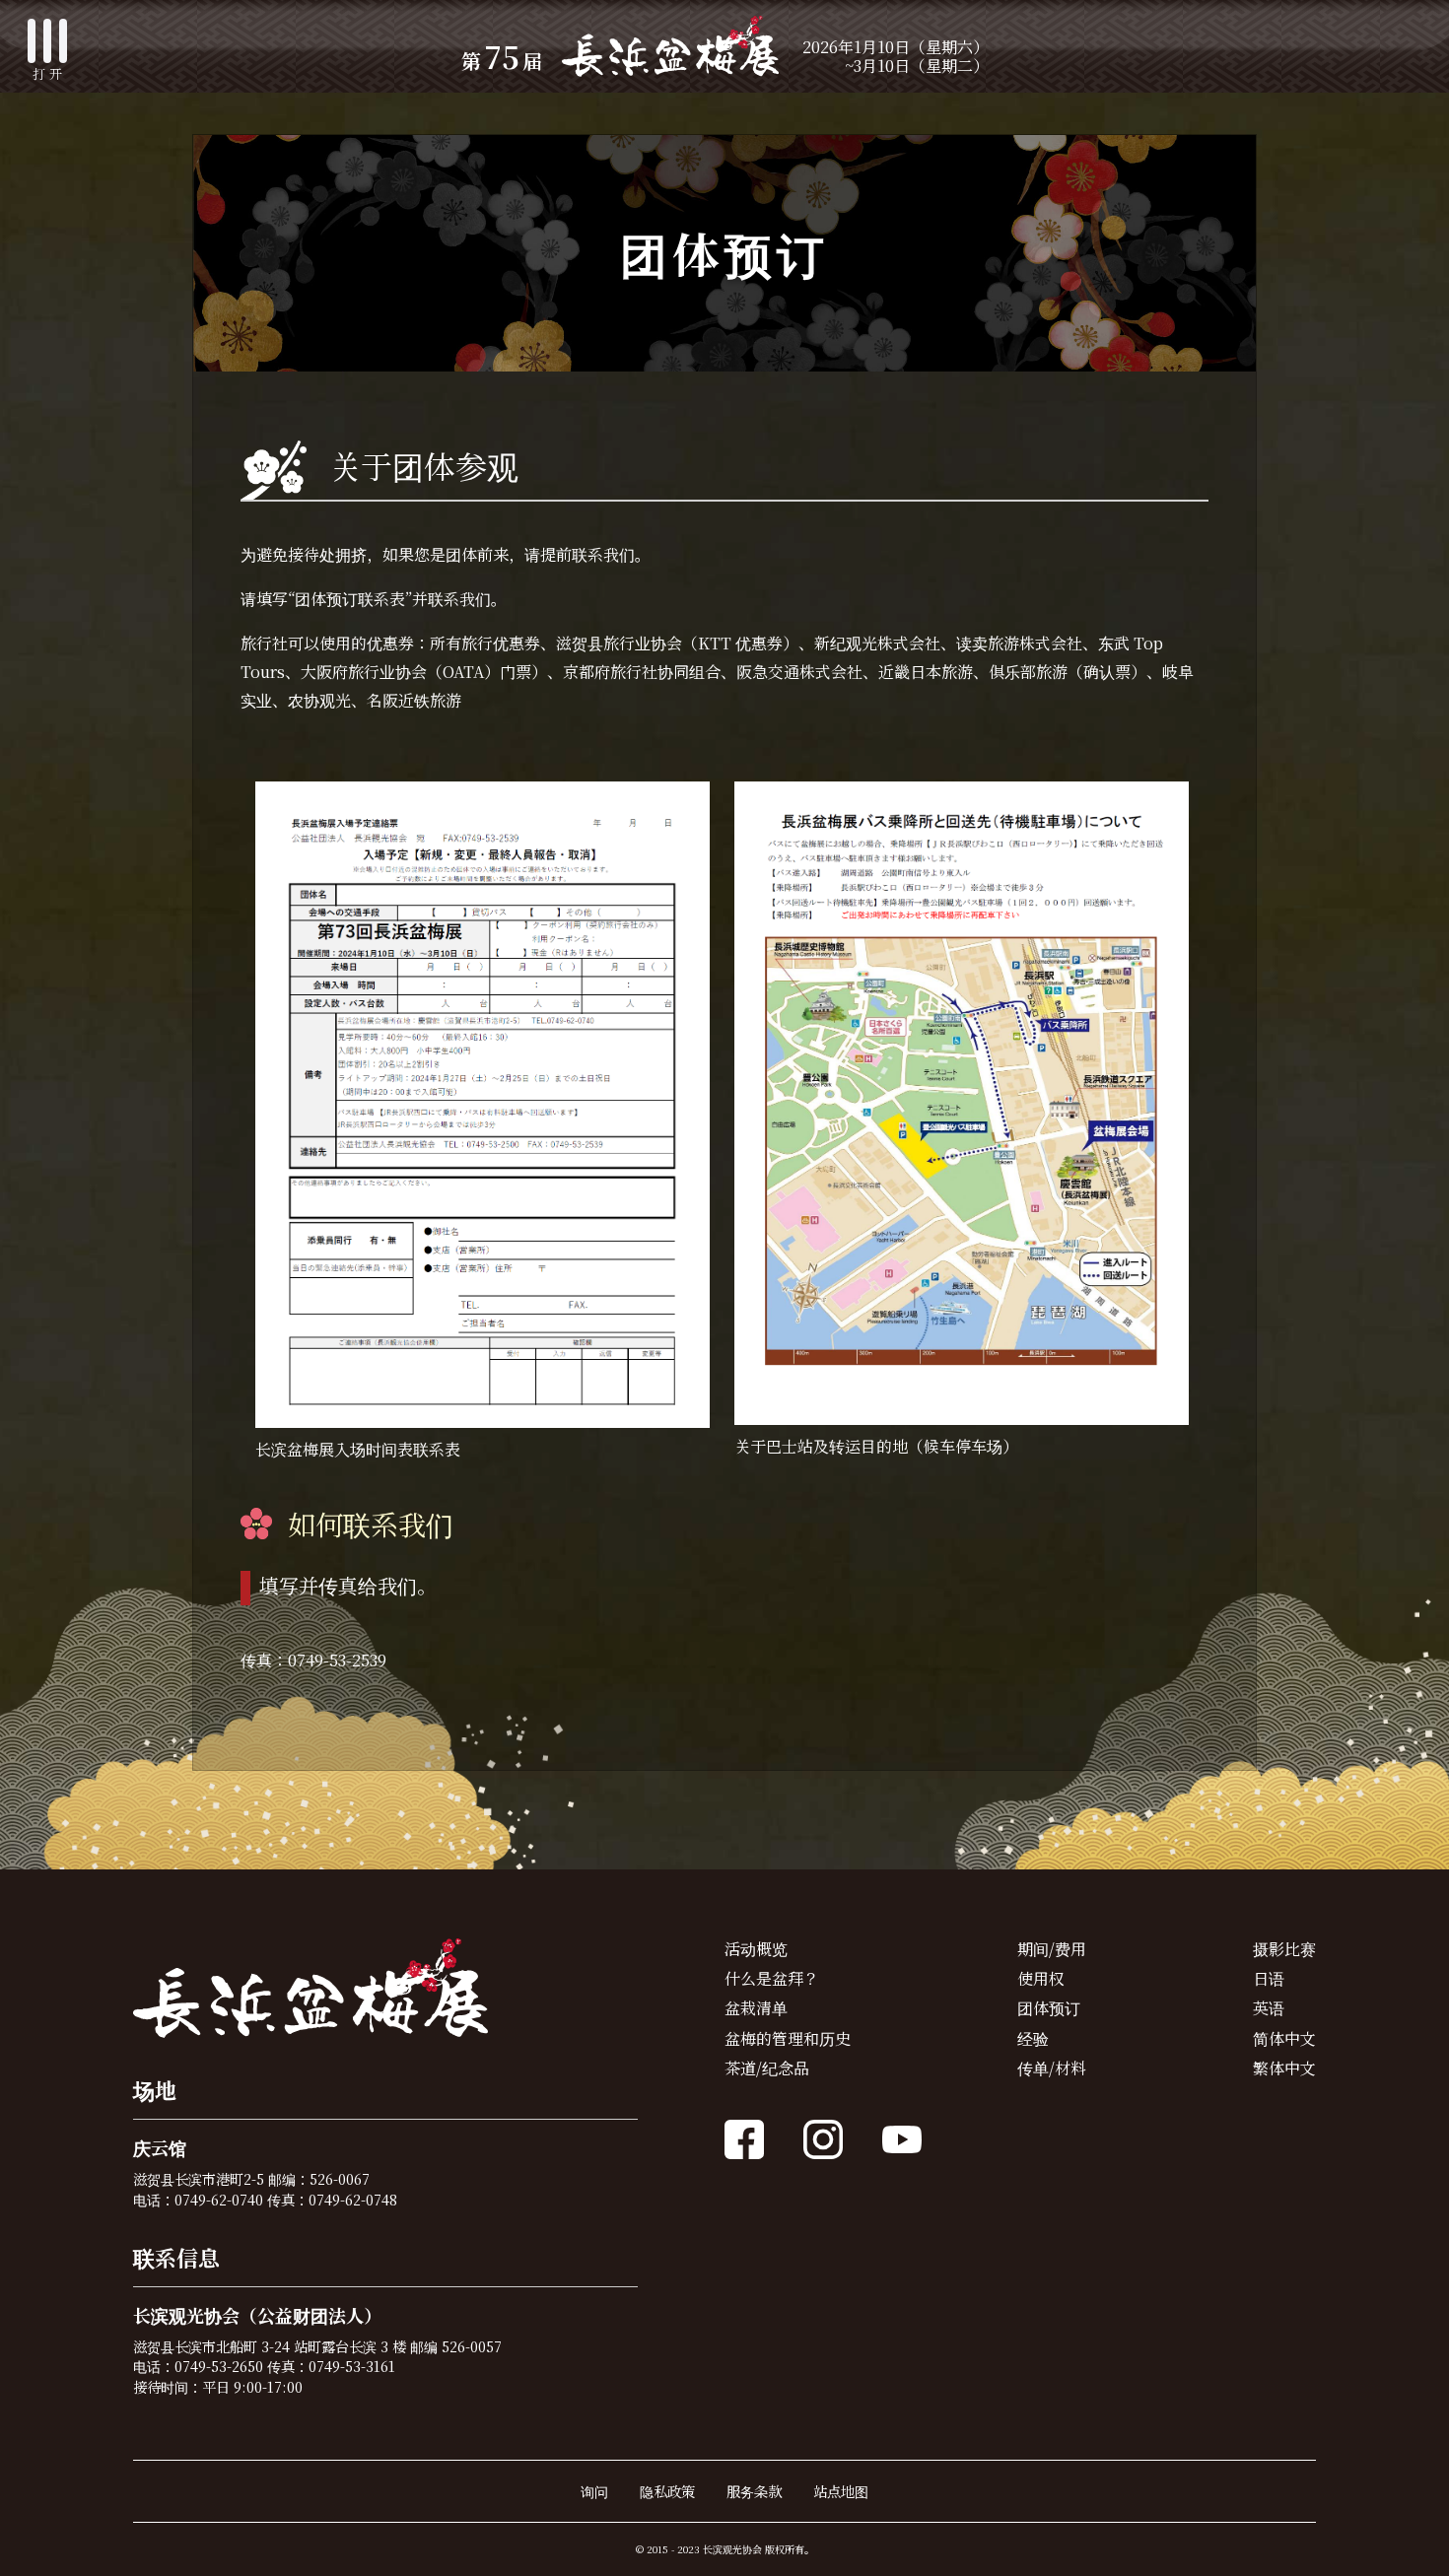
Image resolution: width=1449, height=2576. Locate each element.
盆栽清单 (756, 2008)
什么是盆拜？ (772, 1978)
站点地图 (841, 2491)
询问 (594, 2491)
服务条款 (754, 2491)
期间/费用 (1052, 1949)
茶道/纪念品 (767, 2068)
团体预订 (1049, 2008)
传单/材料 (1052, 2068)
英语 (1269, 2008)
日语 (1269, 1978)
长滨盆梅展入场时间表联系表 (358, 1449)
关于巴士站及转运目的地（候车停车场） (876, 1446)
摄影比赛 (1284, 1949)
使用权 (1041, 1978)
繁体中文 (1284, 2068)
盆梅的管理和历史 (788, 2038)
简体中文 (1284, 2038)
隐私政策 (667, 2491)
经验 (1033, 2038)
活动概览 (756, 1949)
